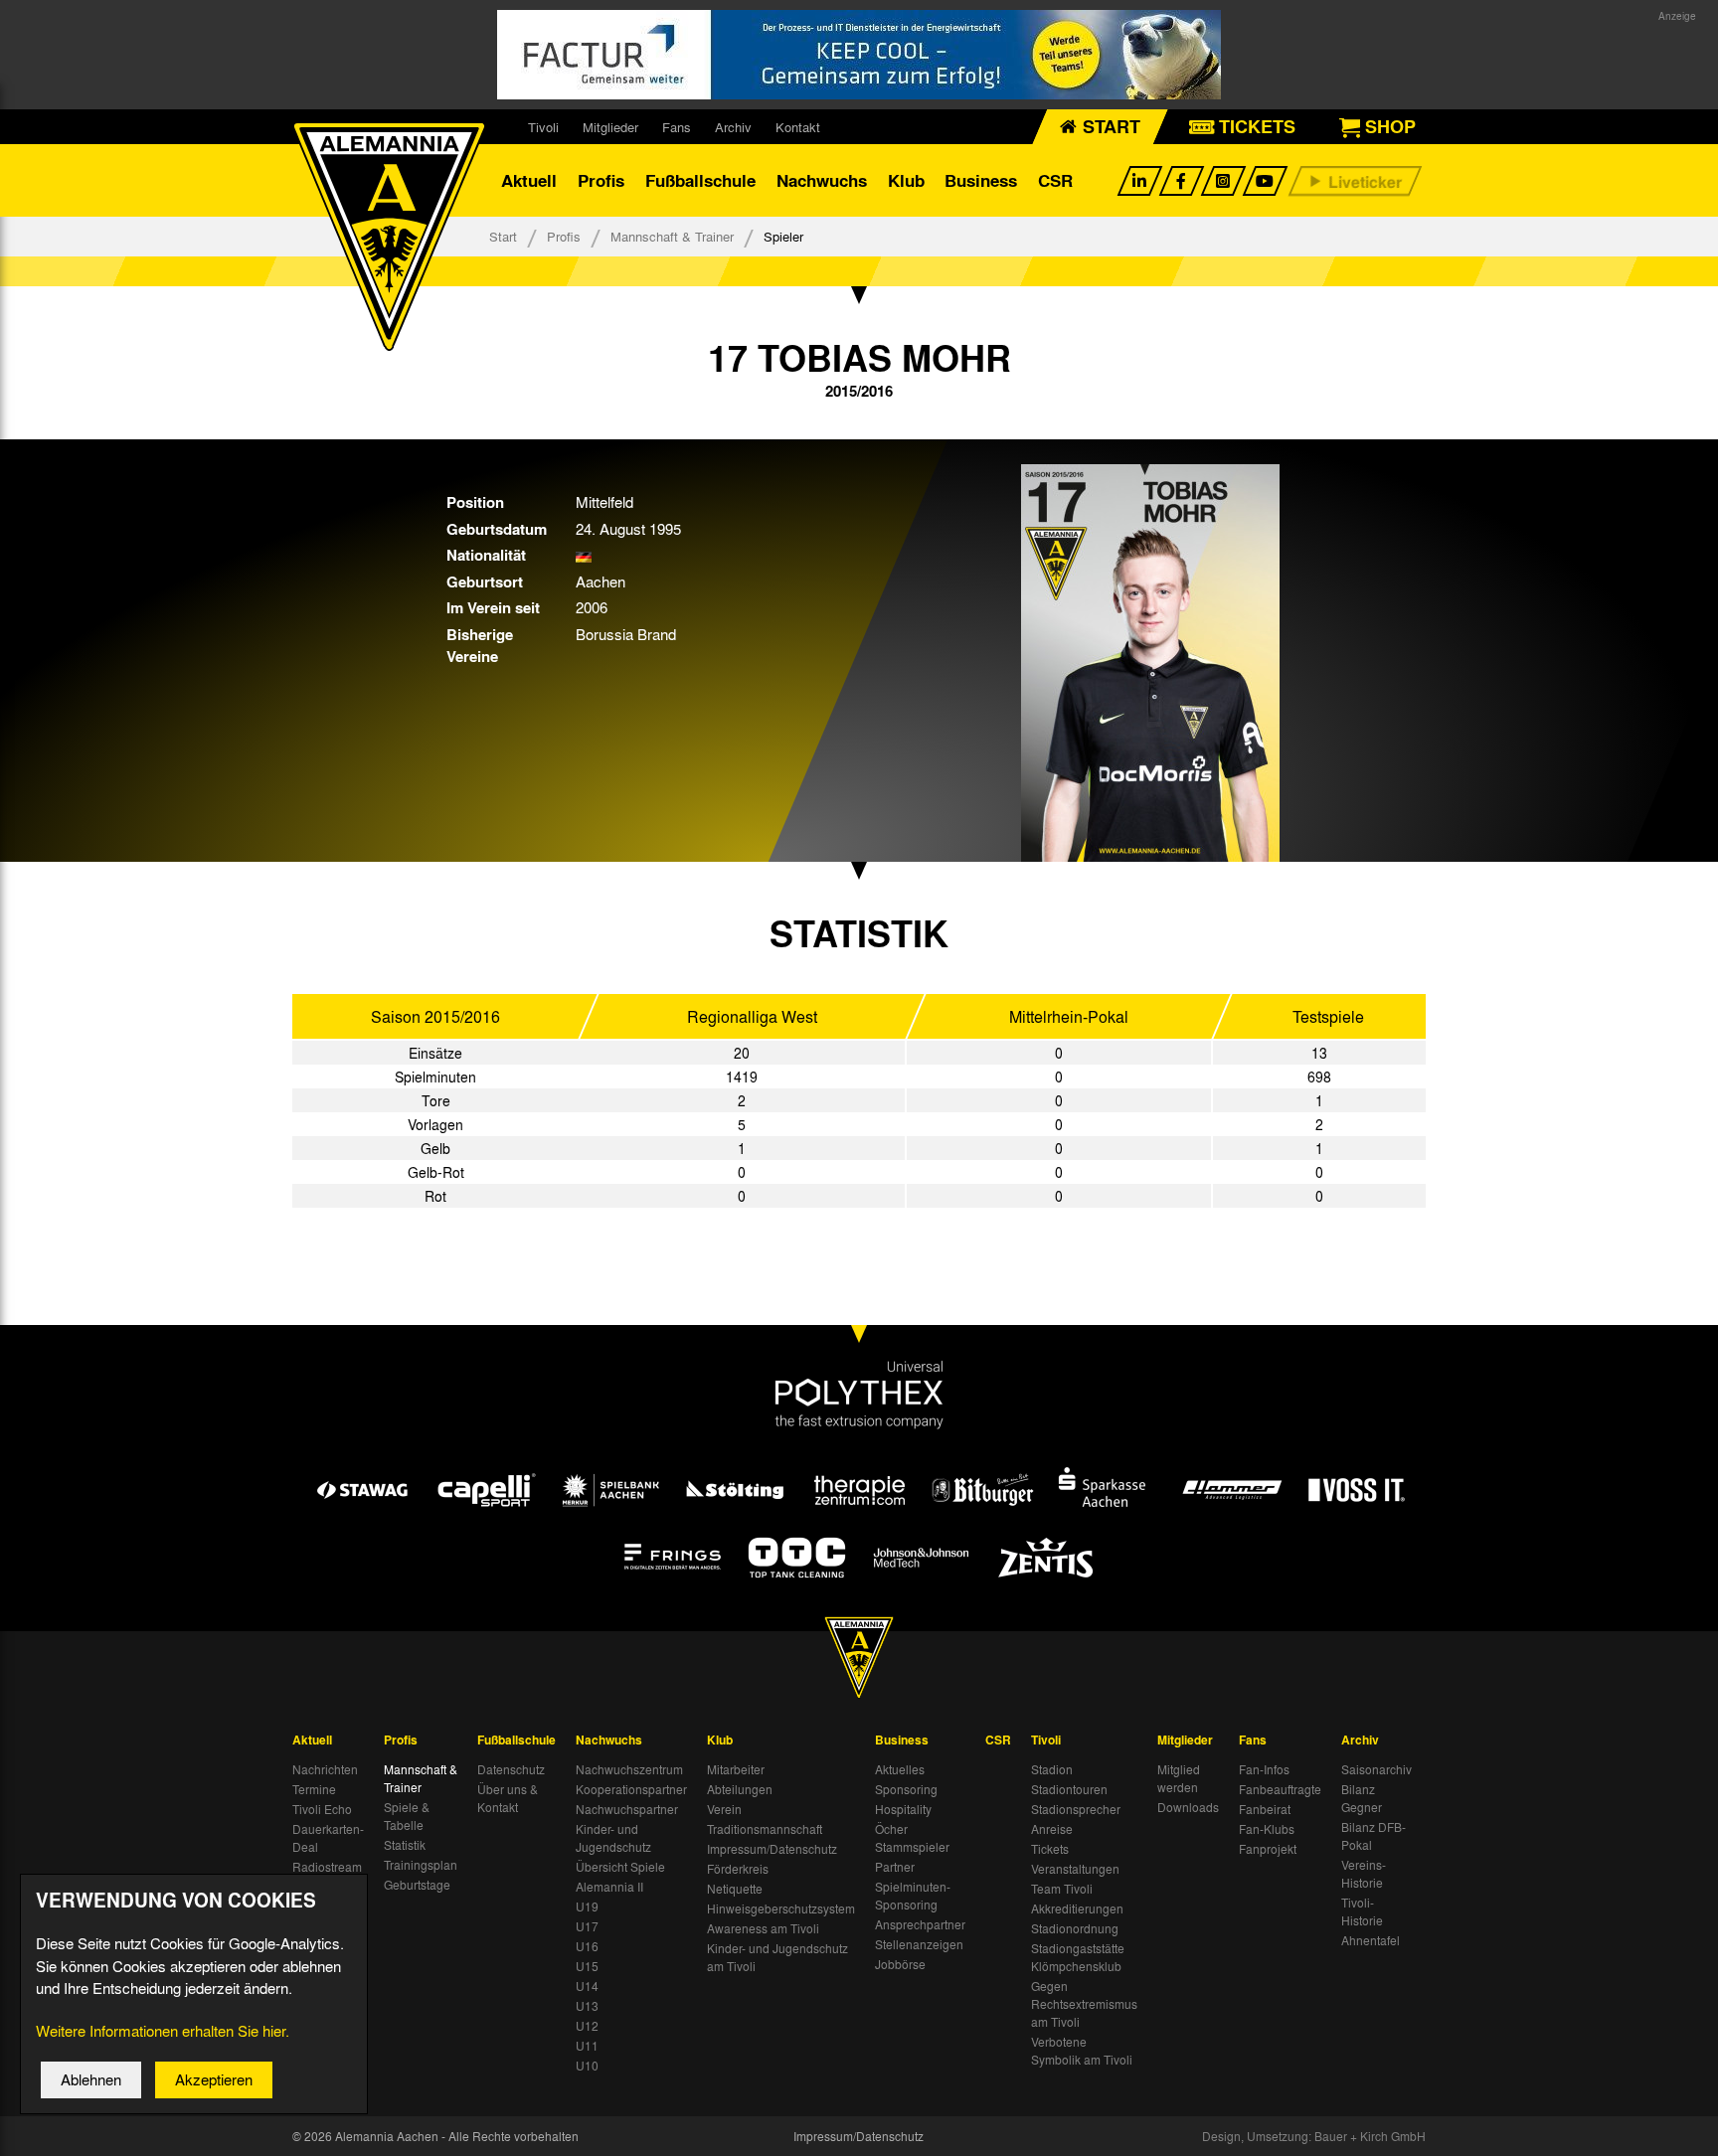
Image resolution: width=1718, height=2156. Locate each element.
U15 (587, 1966)
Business (981, 180)
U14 (587, 1986)
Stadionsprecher (1076, 1809)
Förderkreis (738, 1869)
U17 (587, 1926)
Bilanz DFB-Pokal (1374, 1836)
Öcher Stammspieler (912, 1838)
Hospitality (903, 1809)
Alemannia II (609, 1887)
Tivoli (543, 127)
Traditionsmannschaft (765, 1829)
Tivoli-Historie (1362, 1911)
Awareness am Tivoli (763, 1928)
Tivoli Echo (322, 1809)
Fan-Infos (1264, 1769)
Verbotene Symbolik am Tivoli (1082, 2051)
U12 (587, 2026)
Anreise (1052, 1829)
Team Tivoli (1062, 1889)
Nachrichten (325, 1769)
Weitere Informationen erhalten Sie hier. (163, 2031)
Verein (724, 1809)
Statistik (405, 1845)
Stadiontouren (1069, 1789)
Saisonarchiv (1376, 1769)
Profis (601, 180)
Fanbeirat (1265, 1809)
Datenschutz (511, 1769)
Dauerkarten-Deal (328, 1838)
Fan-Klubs (1267, 1829)
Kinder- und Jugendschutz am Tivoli (777, 1957)
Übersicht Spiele (620, 1867)
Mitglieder (610, 127)
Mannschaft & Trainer (672, 236)
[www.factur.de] (859, 55)
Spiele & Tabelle (407, 1816)
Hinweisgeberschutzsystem (781, 1908)
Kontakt (798, 127)
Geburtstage (417, 1885)
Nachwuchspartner (627, 1809)
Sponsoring (906, 1789)
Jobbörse (900, 1964)
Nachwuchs (822, 180)
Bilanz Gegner (1362, 1798)
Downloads (1188, 1807)
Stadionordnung (1075, 1928)
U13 (587, 2006)
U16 (587, 1946)
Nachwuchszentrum (629, 1769)
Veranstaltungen (1075, 1869)
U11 (587, 2046)
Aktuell (529, 180)
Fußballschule (700, 180)
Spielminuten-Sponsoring (913, 1896)
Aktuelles (900, 1769)
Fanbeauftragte (1280, 1789)
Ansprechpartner (920, 1924)
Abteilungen (740, 1789)
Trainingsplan (421, 1865)
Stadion (1052, 1769)
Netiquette (735, 1889)
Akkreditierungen (1077, 1908)
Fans (677, 127)
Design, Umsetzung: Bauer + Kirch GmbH (1314, 2136)
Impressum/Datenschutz (772, 1849)
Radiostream (327, 1867)
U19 (587, 1907)
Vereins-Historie (1364, 1874)
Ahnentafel (1371, 1940)
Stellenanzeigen (919, 1944)
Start (503, 236)
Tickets (1050, 1849)
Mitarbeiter (736, 1769)
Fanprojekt (1268, 1849)
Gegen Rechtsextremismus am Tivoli (1084, 2004)
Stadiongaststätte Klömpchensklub (1078, 1957)
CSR (1055, 180)
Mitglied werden (1179, 1778)
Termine (314, 1789)
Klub (906, 180)
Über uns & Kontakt (508, 1798)
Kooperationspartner (631, 1789)
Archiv (733, 127)
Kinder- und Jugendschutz (613, 1838)
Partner (895, 1867)
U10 (587, 2066)
